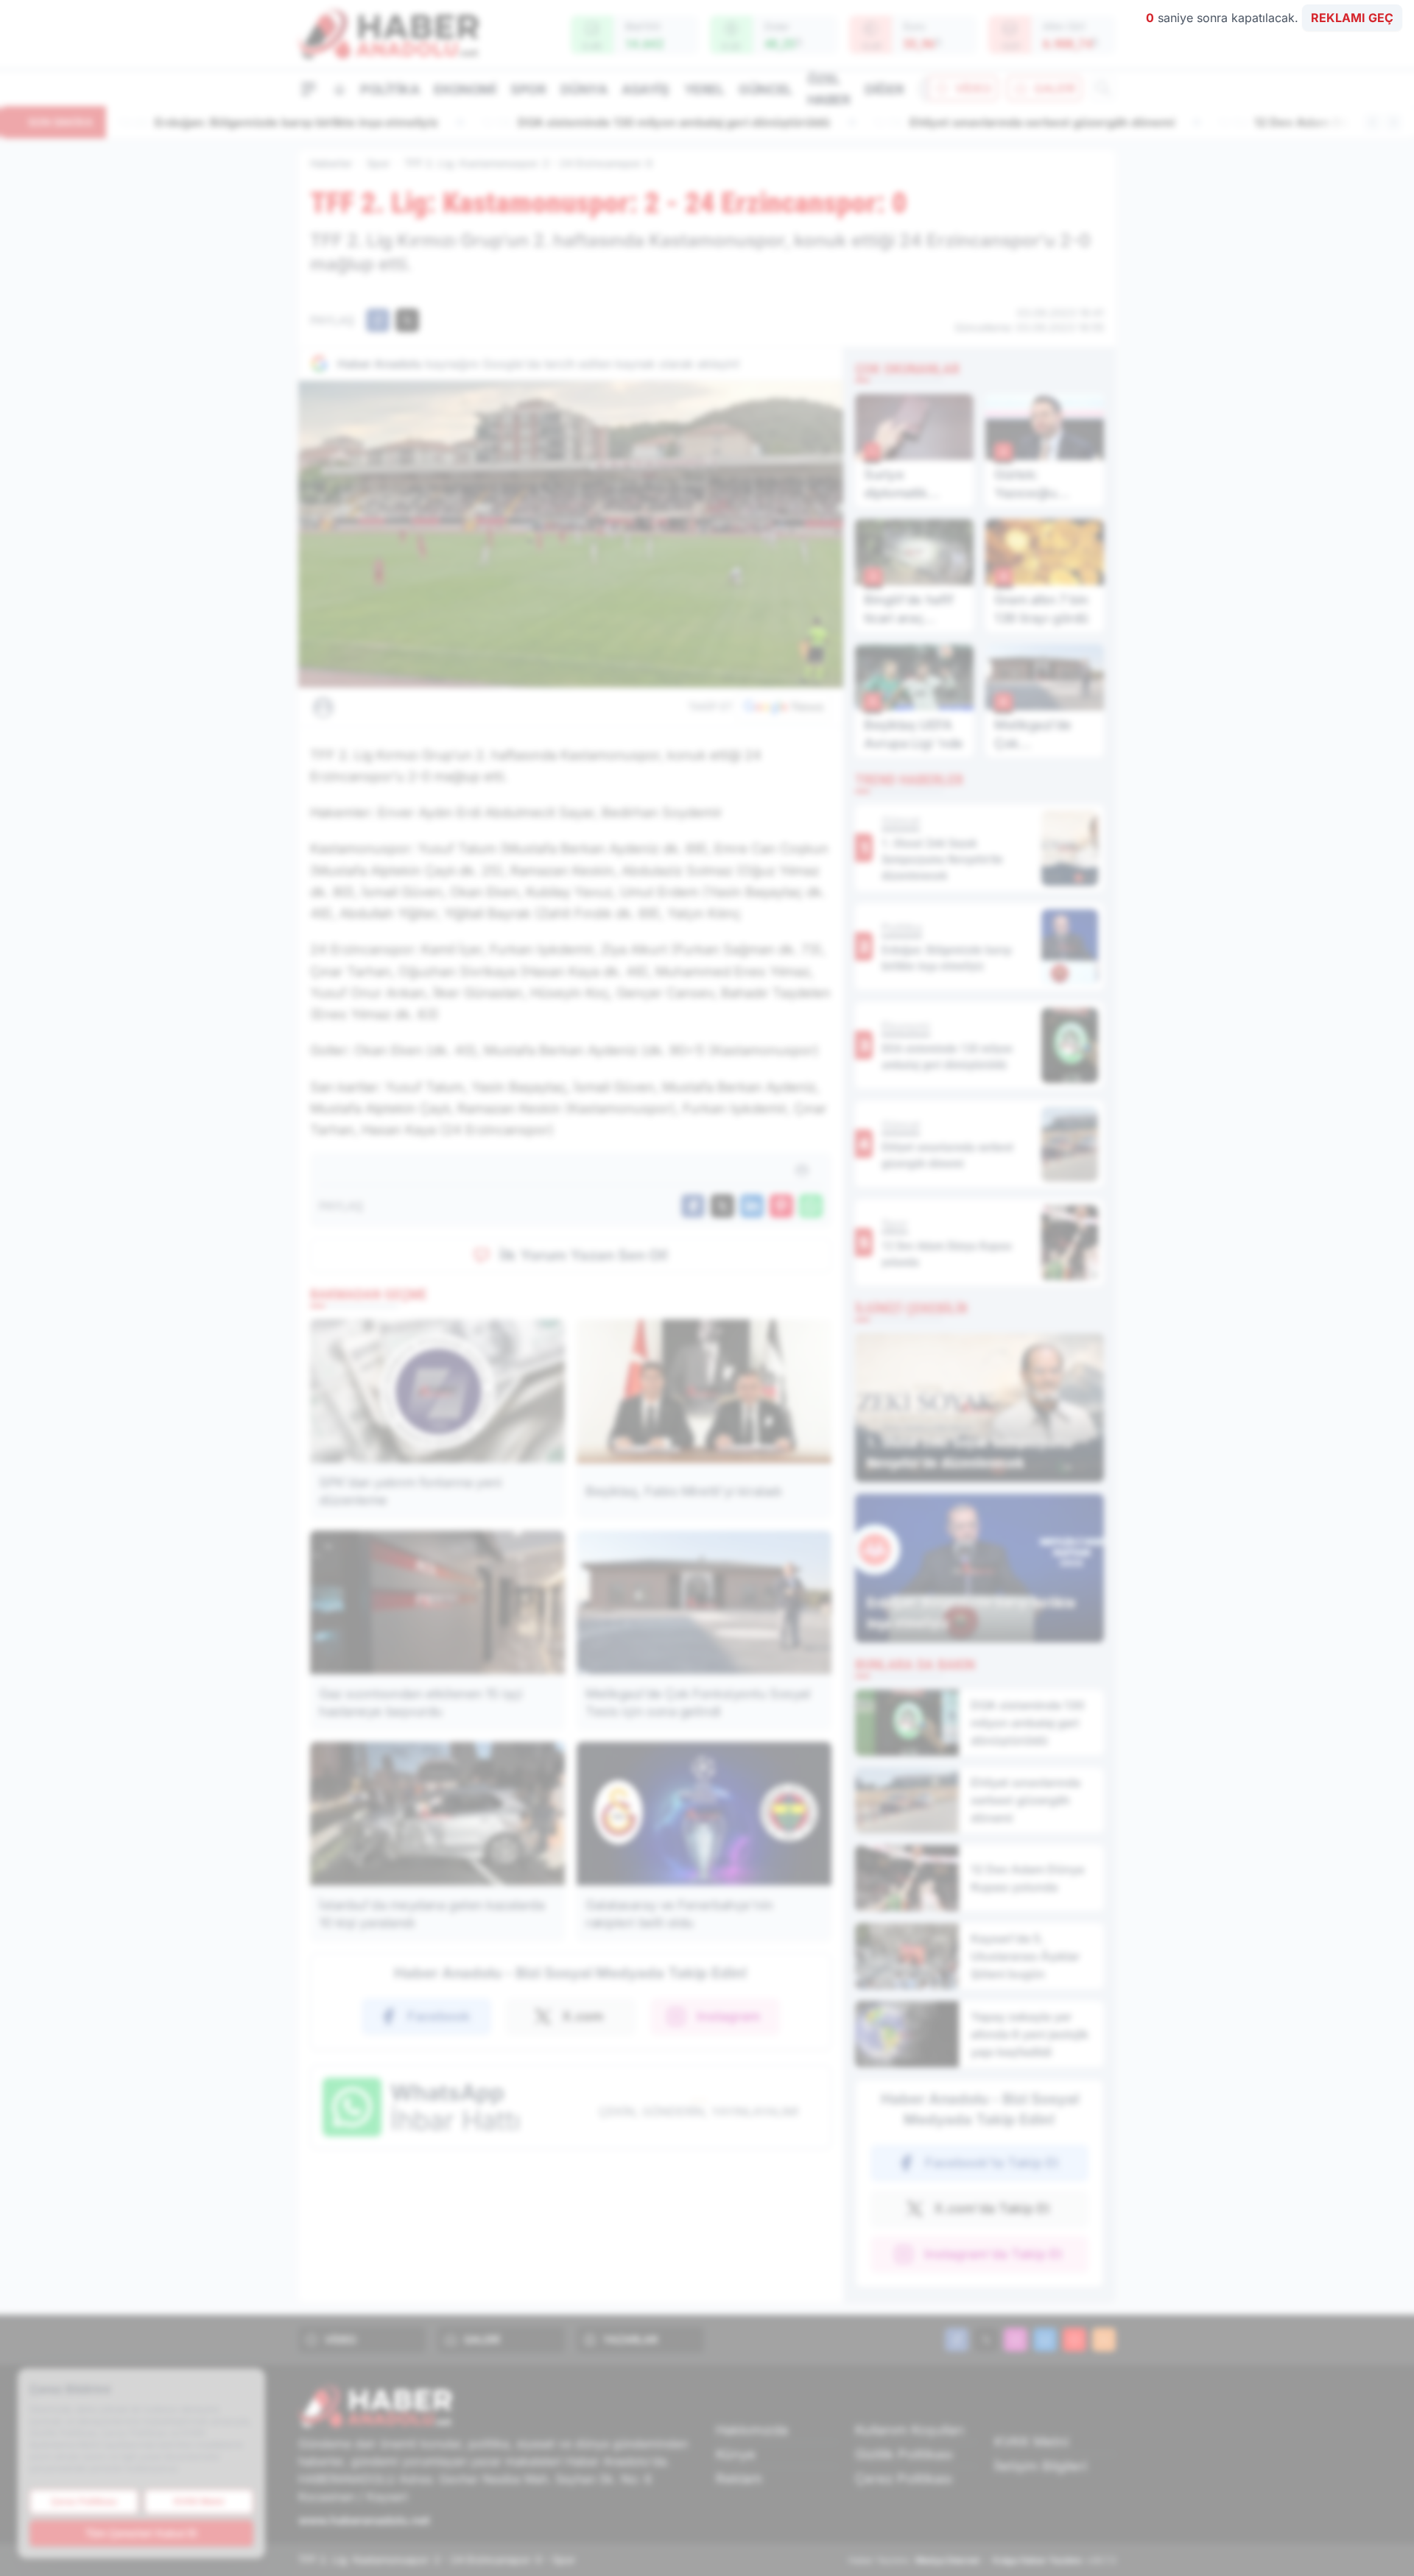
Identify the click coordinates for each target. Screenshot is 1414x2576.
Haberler (331, 163)
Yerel (704, 89)
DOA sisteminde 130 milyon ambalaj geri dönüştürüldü (292, 122)
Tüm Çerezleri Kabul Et (141, 2533)
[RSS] (1104, 2340)
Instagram (728, 2016)
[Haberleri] (454, 707)
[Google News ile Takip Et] (784, 707)
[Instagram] (1016, 2340)
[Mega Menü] (309, 88)
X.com (583, 2016)
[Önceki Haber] (1373, 122)
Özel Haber (829, 89)
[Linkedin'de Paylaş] (752, 1206)
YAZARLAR (630, 2339)
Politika (390, 89)
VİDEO (973, 88)
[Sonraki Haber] (1393, 122)
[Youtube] (1074, 2340)
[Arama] (1103, 88)
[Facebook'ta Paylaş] (378, 320)
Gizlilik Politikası (904, 2454)
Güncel (765, 89)
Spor (528, 89)
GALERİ (1055, 88)
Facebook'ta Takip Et (992, 2163)
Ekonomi (465, 89)
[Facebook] (957, 2340)
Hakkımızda (752, 2430)
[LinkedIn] (1045, 2340)
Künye (736, 2454)
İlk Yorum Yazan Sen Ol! (584, 1255)
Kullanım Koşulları (910, 2430)
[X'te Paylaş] (407, 320)
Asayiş (645, 89)
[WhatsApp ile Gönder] (811, 1206)
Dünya (584, 89)
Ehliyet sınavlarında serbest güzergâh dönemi (661, 122)
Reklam (739, 2478)
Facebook (439, 2016)
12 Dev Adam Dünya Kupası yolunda (977, 122)
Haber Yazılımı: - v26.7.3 (982, 2560)
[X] (986, 2340)
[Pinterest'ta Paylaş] (781, 1206)
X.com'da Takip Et (992, 2208)
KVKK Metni (1031, 2442)
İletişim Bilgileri (1041, 2466)
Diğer (884, 89)
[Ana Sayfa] (340, 89)
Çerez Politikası (904, 2478)
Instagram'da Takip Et (993, 2254)
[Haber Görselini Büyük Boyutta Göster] (571, 534)
